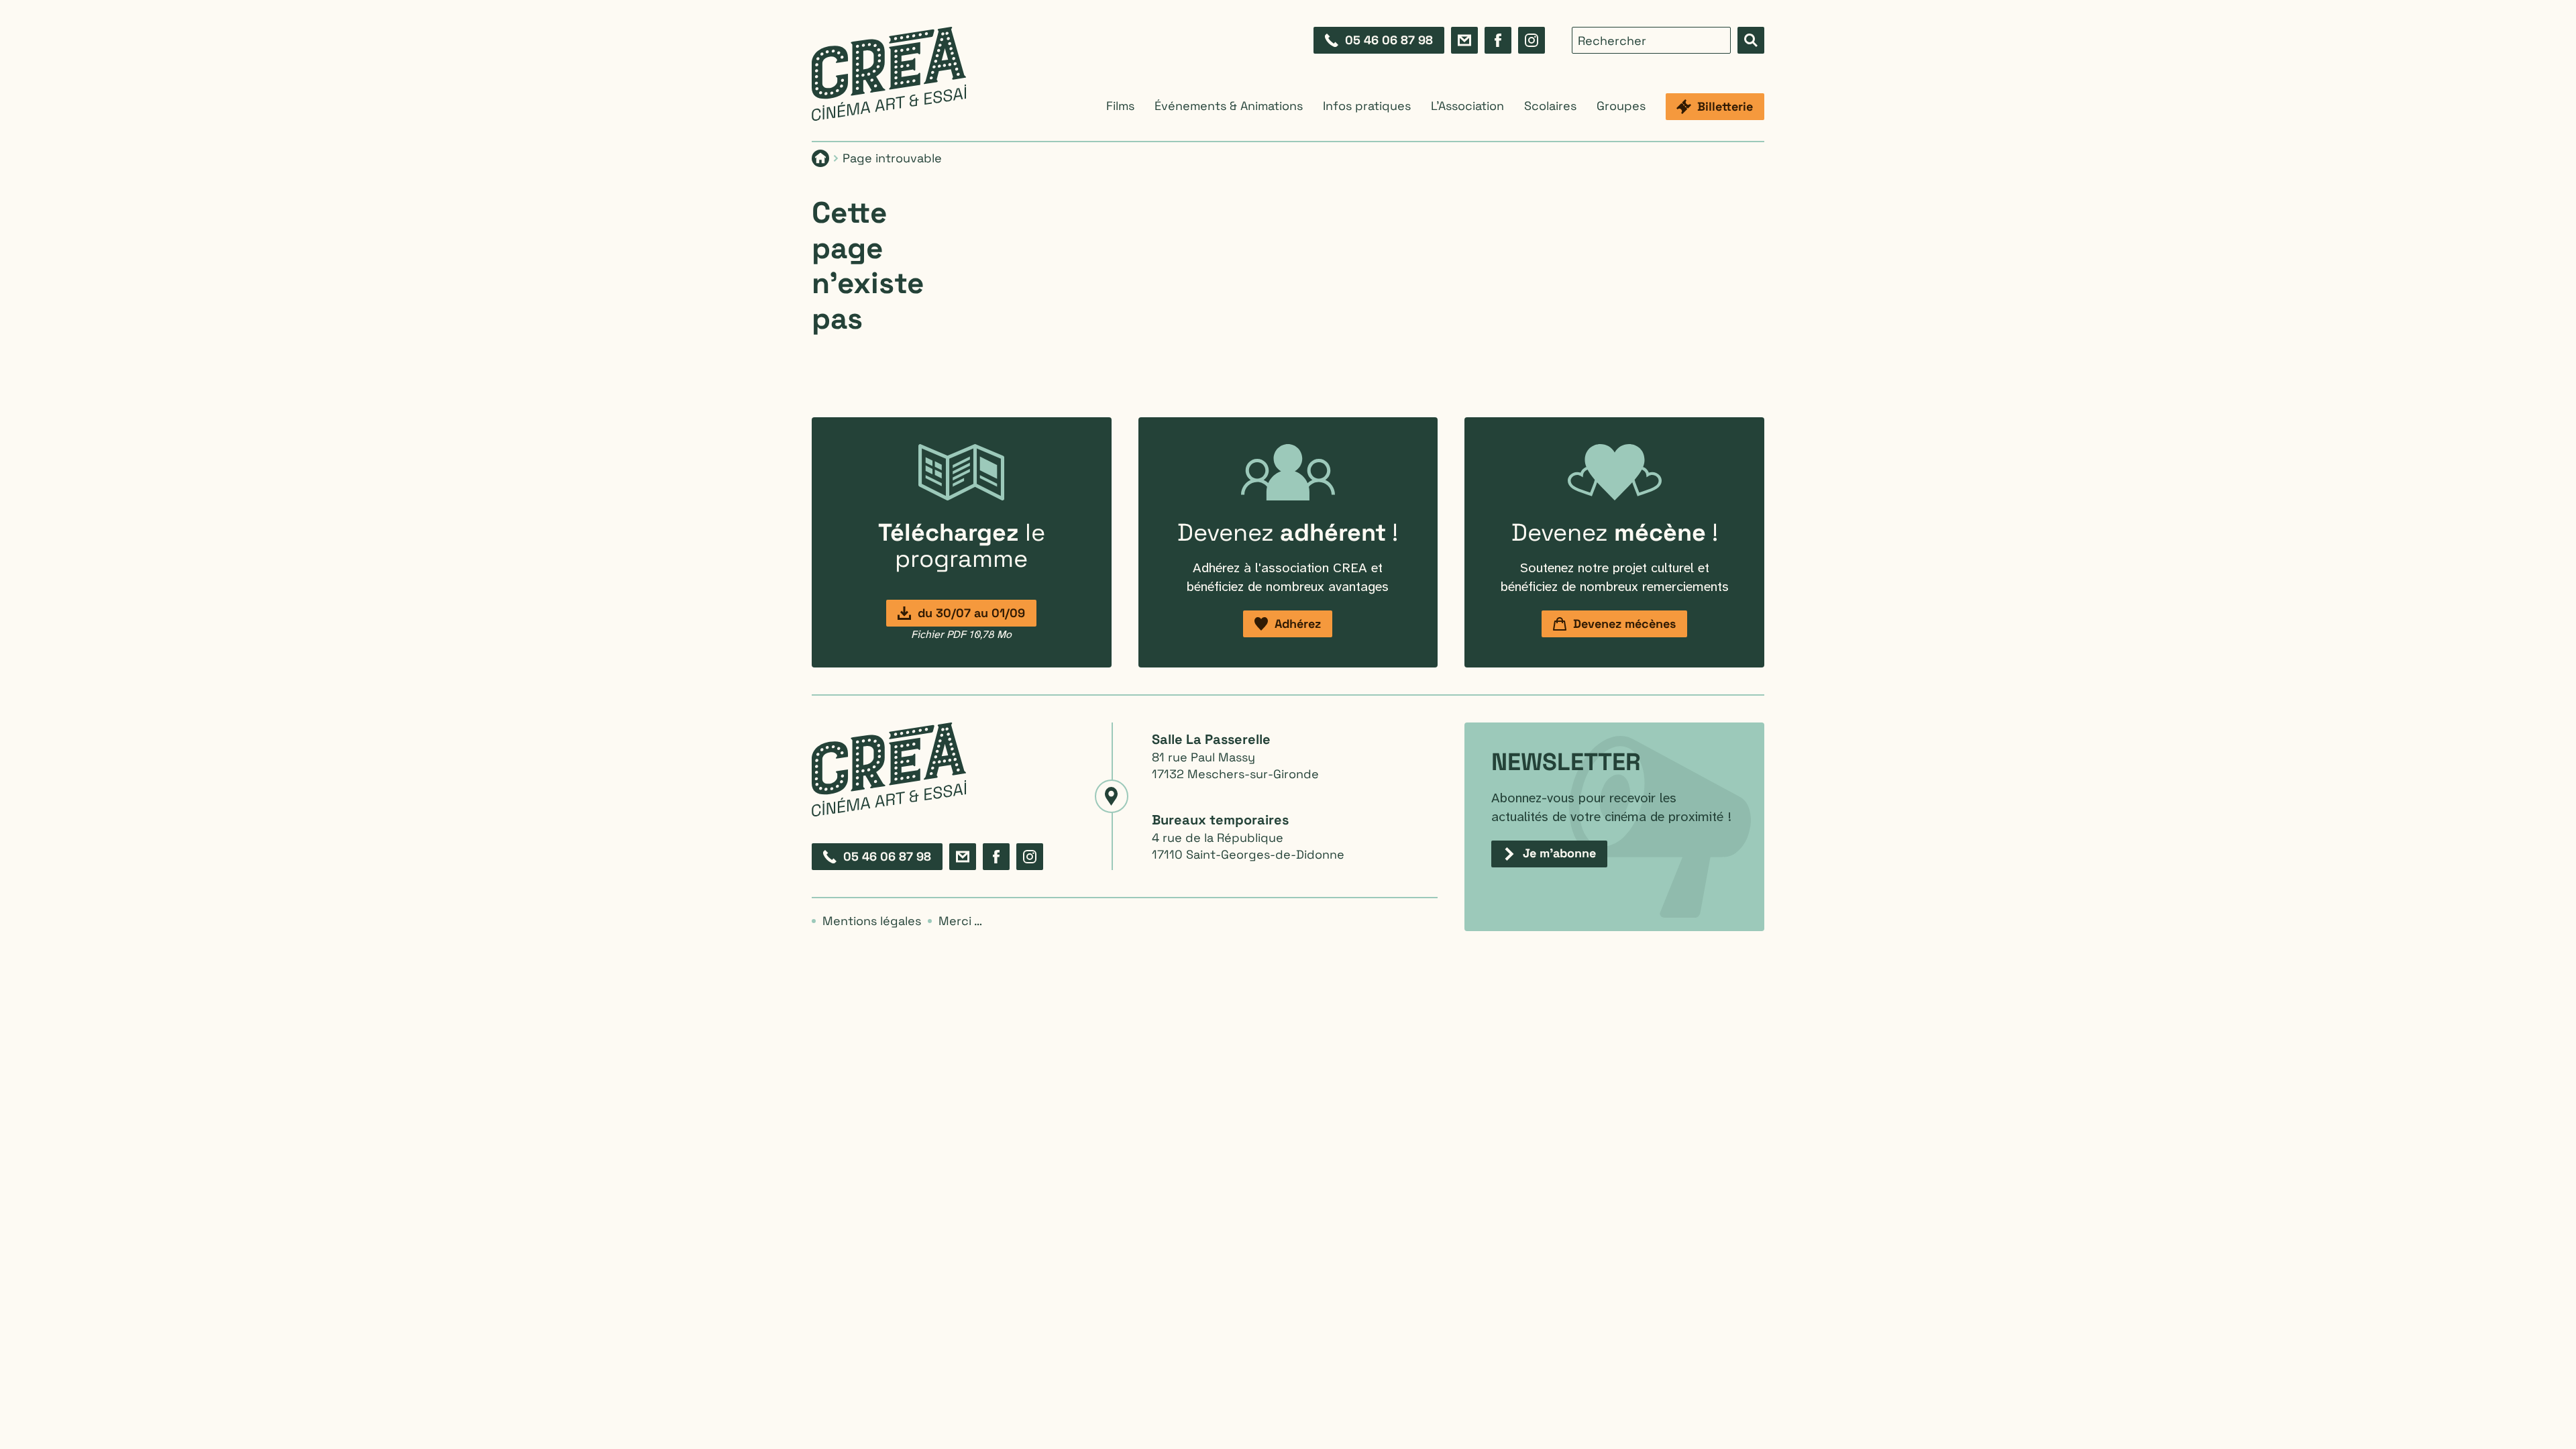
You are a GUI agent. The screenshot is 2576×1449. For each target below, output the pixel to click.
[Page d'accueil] (889, 74)
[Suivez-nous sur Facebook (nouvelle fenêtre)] (1498, 40)
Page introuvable (892, 158)
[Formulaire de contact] (1464, 40)
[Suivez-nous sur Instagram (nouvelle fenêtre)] (1532, 40)
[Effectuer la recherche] (1751, 40)
